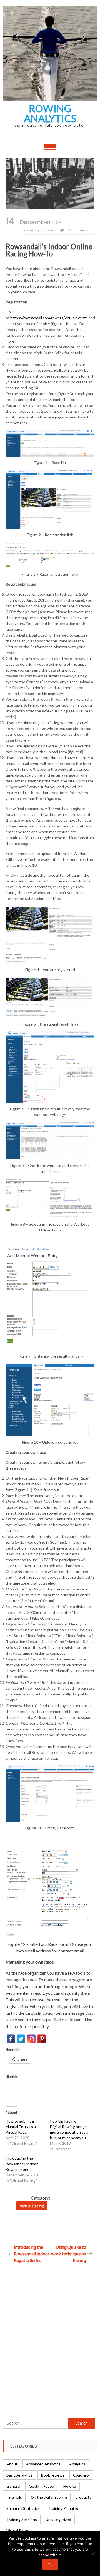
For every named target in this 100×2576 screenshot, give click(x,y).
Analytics (77, 2464)
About (12, 2464)
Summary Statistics (23, 2508)
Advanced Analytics (43, 2464)
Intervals (14, 2497)
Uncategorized (58, 2519)
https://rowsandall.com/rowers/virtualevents (49, 318)
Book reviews (53, 2475)
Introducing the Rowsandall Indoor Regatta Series (22, 2164)
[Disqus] (47, 2333)
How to (70, 2486)
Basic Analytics (19, 2475)
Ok (50, 2565)
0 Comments (78, 230)
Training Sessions (22, 2519)
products (83, 2497)
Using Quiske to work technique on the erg (69, 2254)
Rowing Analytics (50, 113)
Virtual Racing (32, 2206)
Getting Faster (42, 2486)
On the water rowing (49, 2497)
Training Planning (63, 2508)
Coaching (81, 2475)
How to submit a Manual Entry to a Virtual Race (21, 2127)
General (13, 2486)
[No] (93, 2554)
